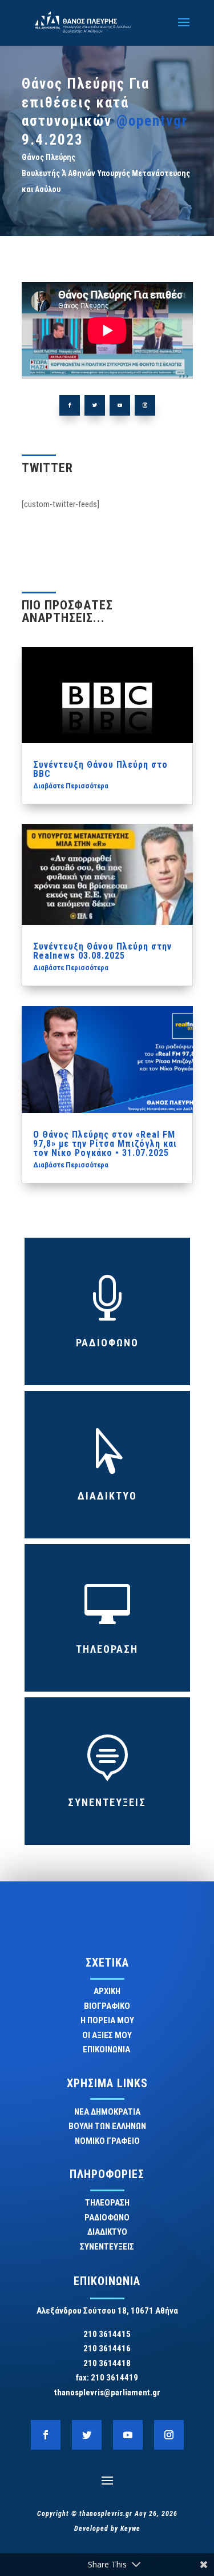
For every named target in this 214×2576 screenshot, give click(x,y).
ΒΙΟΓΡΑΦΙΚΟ (107, 2006)
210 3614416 (107, 2348)
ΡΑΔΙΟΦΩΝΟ (107, 1343)
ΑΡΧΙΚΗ (107, 1991)
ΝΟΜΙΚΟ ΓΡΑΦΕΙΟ (107, 2141)
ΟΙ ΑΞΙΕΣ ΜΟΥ (107, 2035)
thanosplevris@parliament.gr (107, 2392)
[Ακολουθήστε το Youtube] (120, 405)
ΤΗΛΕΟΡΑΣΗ (107, 1649)
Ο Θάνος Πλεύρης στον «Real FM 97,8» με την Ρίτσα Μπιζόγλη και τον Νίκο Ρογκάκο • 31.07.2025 (105, 1144)
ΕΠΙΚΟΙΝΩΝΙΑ (107, 2049)
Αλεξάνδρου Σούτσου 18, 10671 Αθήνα (107, 2311)
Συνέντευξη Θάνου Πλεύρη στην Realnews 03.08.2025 (102, 951)
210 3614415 (107, 2334)
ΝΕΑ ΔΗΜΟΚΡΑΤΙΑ (107, 2112)
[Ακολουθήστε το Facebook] (70, 405)
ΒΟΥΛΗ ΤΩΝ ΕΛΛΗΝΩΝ (107, 2126)
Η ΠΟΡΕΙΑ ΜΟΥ (107, 2020)
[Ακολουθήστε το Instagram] (145, 405)
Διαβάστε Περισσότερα (71, 786)
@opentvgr (152, 121)
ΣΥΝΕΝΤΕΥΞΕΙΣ (107, 1802)
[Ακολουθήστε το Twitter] (95, 405)
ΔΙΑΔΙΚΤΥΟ (107, 1496)
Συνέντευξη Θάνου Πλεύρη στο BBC (100, 769)
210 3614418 (107, 2363)
